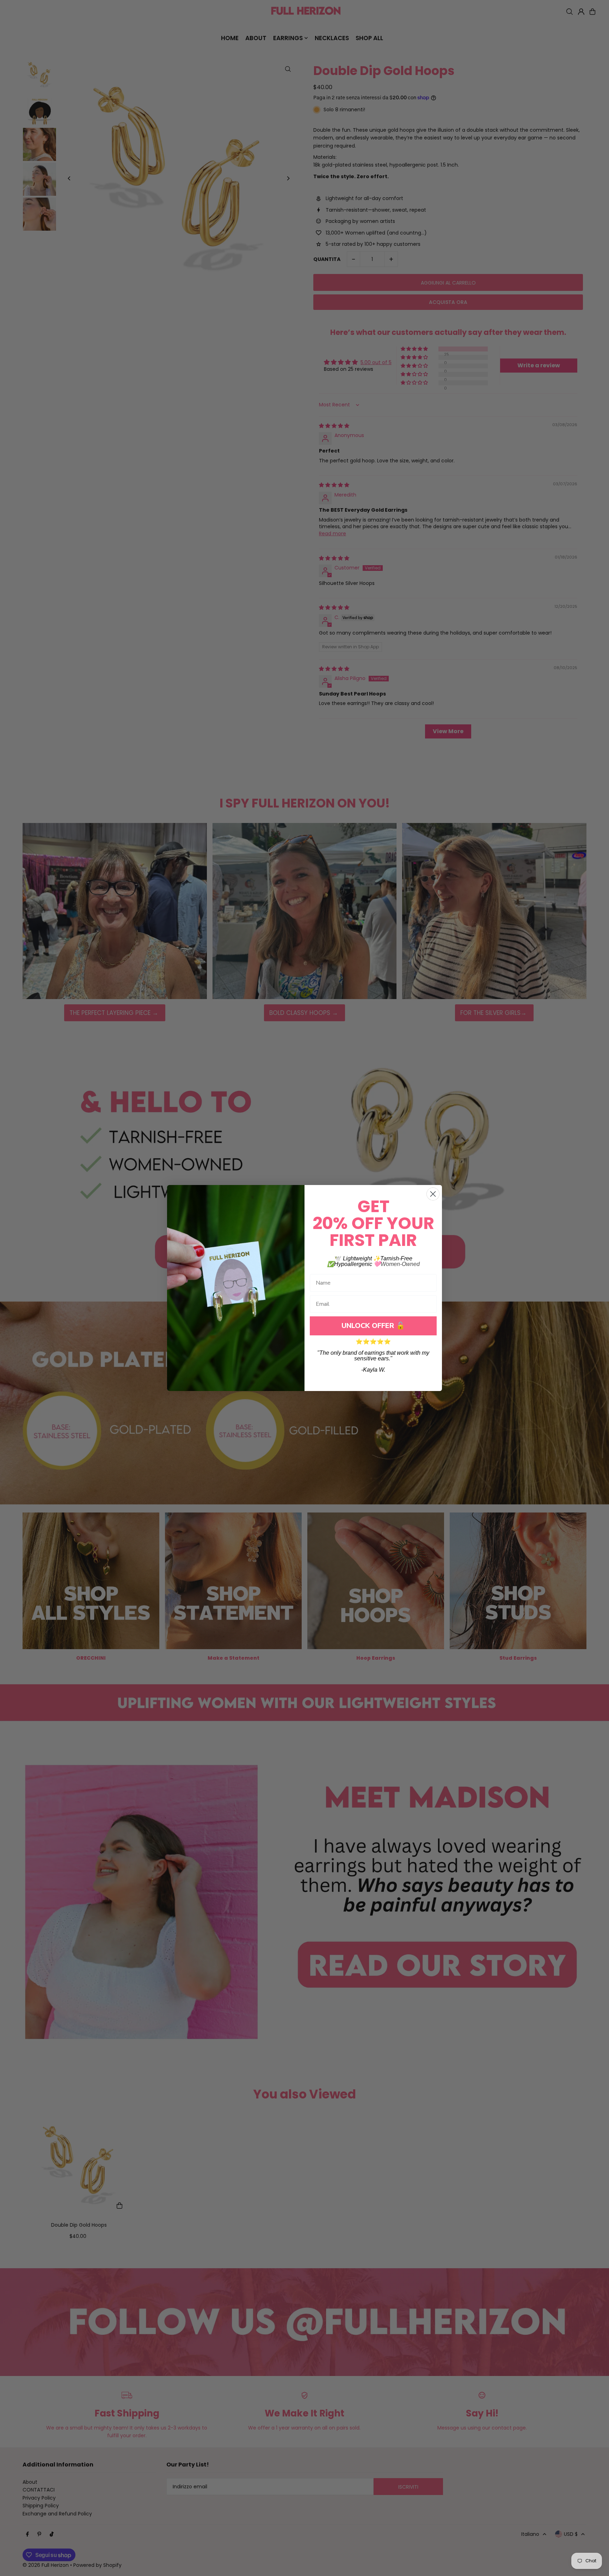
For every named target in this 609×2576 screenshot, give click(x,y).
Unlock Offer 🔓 (373, 1326)
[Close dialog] (433, 1194)
